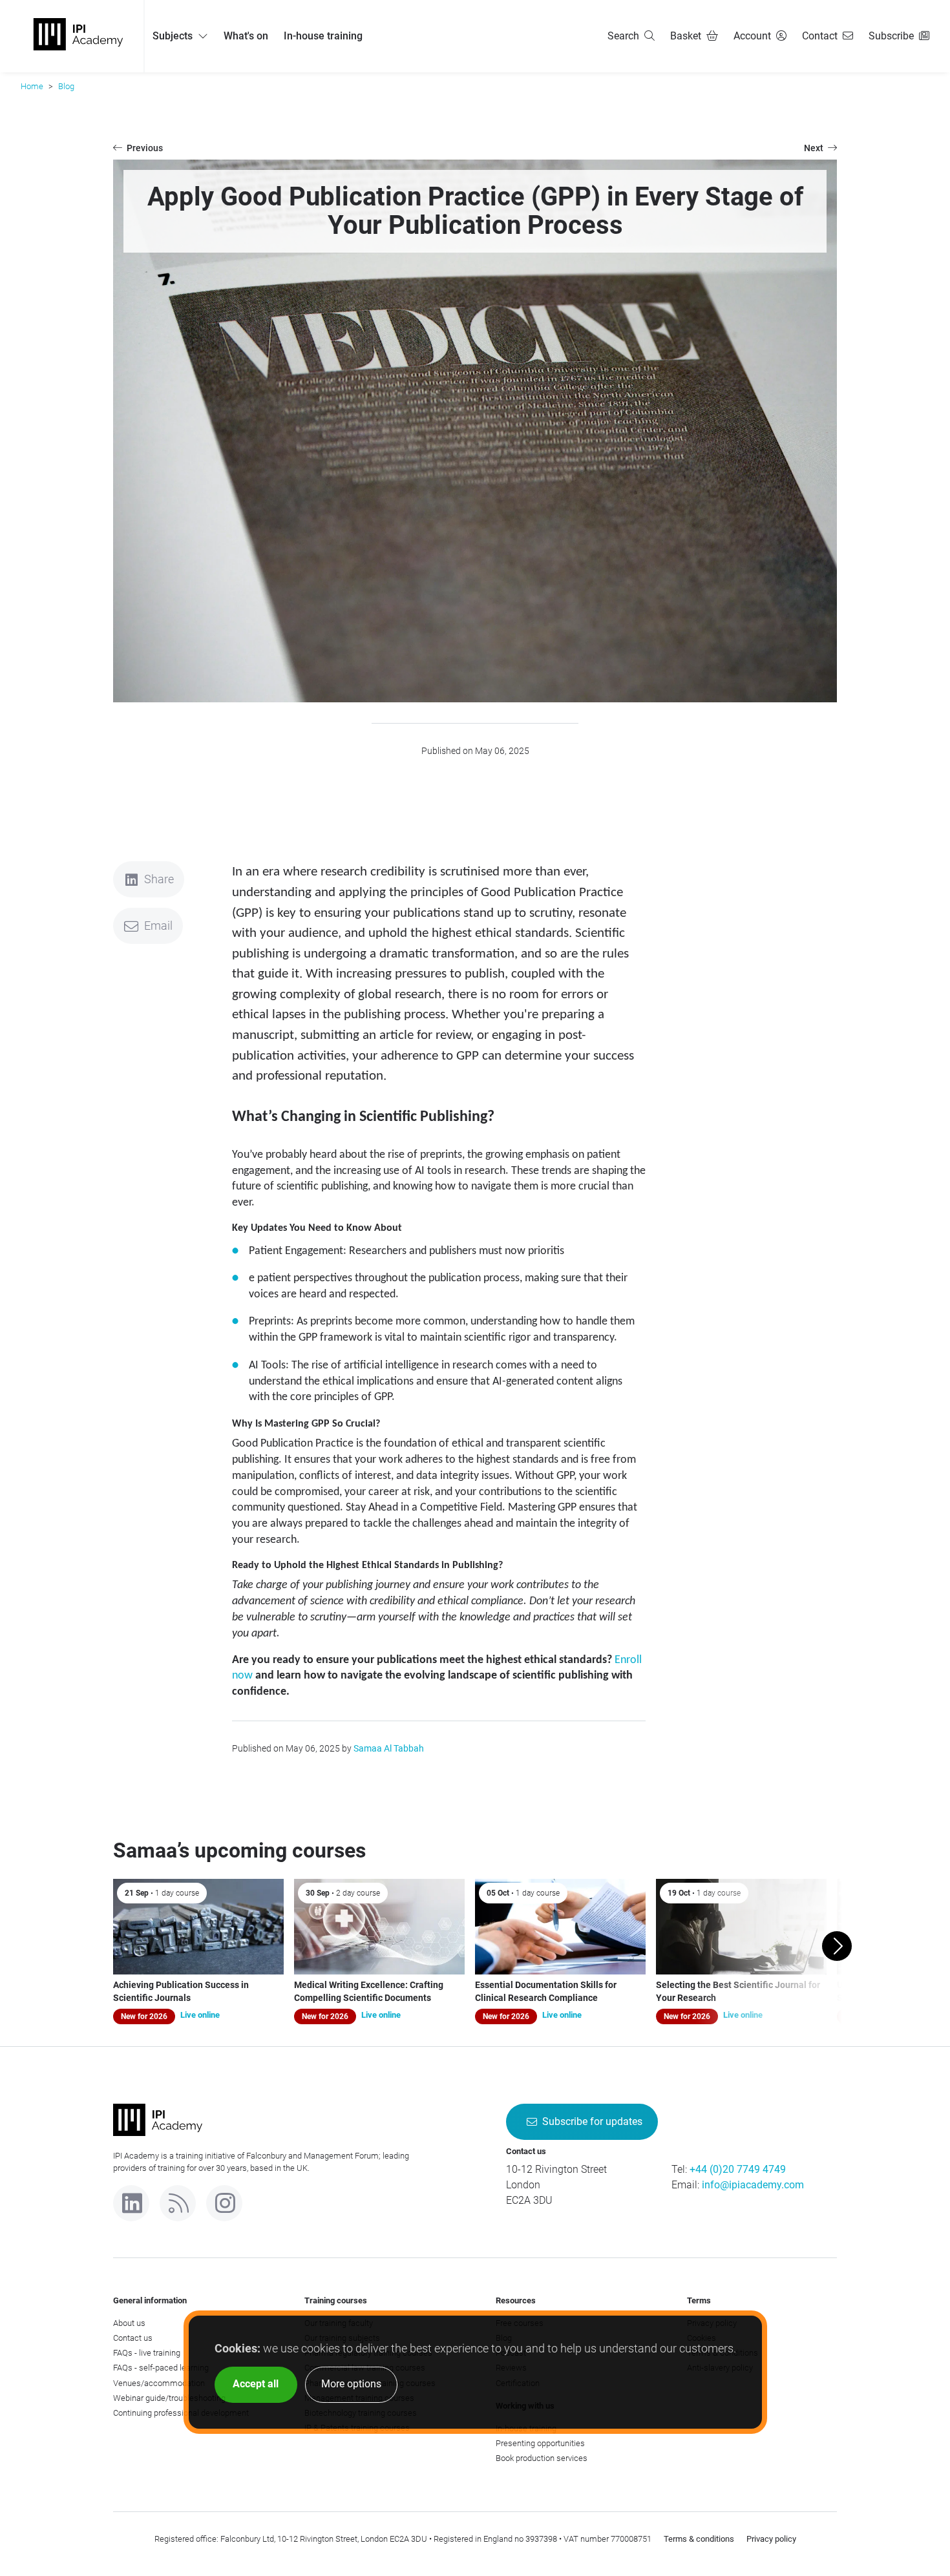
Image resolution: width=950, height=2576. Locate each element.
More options (351, 2384)
